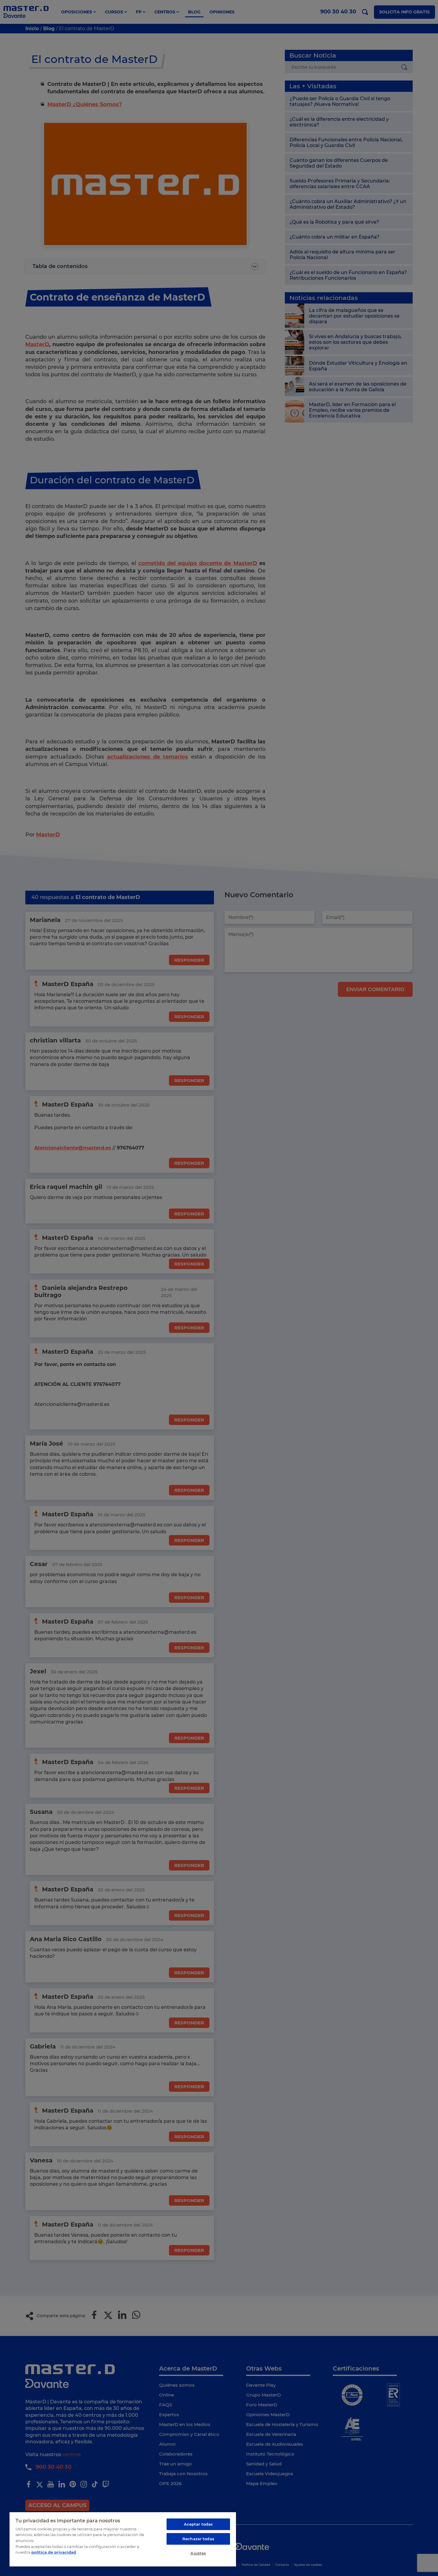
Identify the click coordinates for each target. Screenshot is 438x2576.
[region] (123, 2539)
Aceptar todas (198, 2524)
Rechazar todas (198, 2539)
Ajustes (198, 2553)
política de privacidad (54, 2552)
